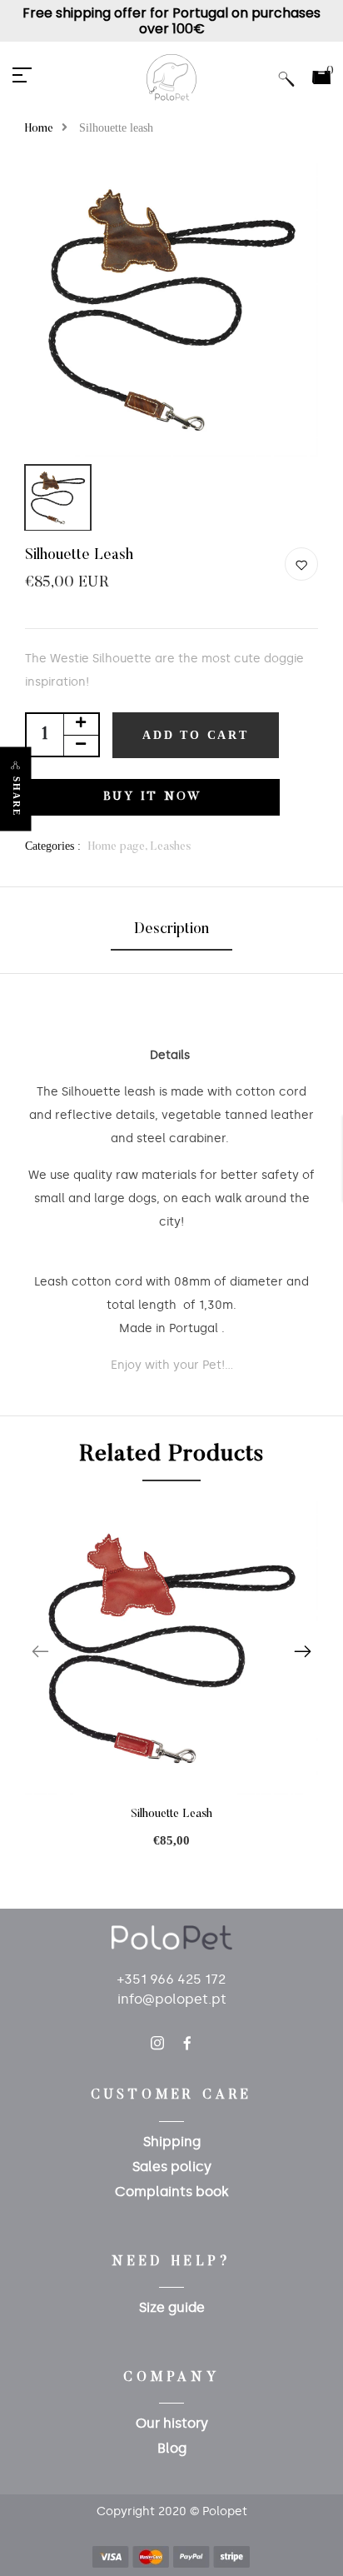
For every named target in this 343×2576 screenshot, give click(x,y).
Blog (172, 2448)
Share (17, 796)
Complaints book (172, 2192)
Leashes (170, 847)
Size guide (172, 2307)
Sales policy (172, 2167)
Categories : (53, 846)
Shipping (172, 2142)
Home (39, 129)
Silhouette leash (171, 1815)
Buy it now (153, 797)
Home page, (119, 847)
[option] (171, 310)
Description (171, 930)
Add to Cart (196, 735)
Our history (172, 2423)
